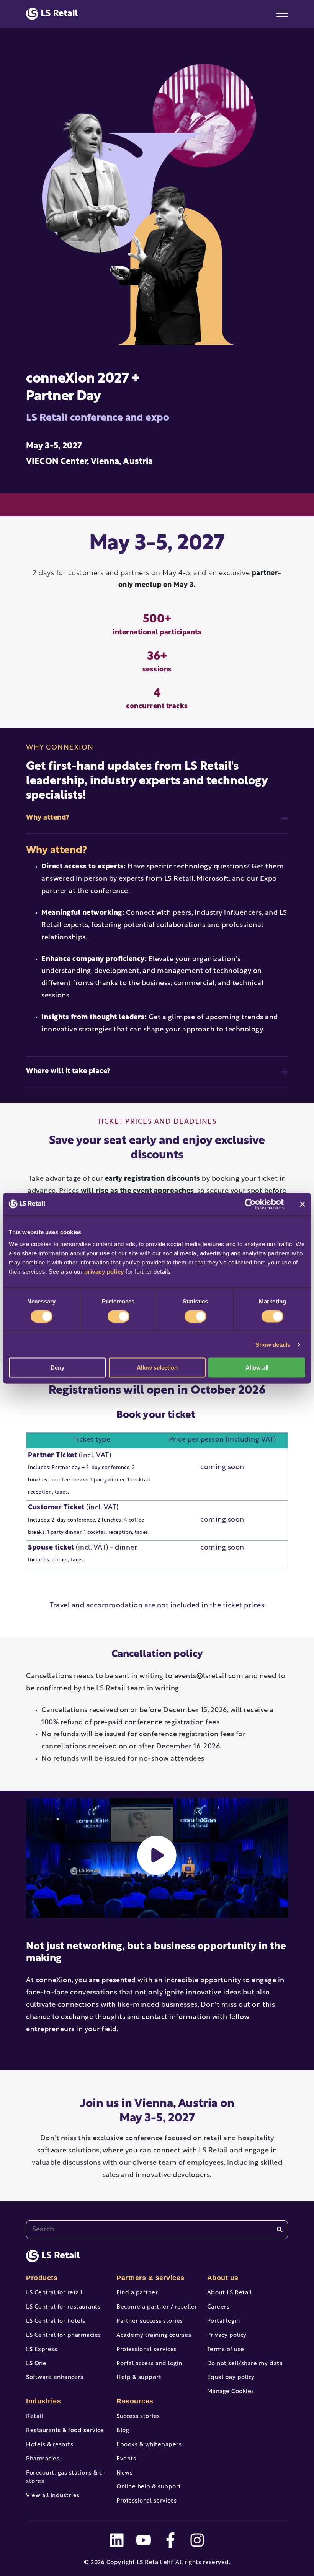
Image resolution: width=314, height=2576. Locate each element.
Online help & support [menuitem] (149, 2487)
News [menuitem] (124, 2473)
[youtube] (144, 2540)
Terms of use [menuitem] (226, 2350)
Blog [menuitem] (123, 2431)
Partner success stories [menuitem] (150, 2321)
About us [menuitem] (223, 2278)
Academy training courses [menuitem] (154, 2336)
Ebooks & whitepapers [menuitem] (149, 2445)
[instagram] (197, 2540)
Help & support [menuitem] (139, 2378)
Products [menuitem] (42, 2278)
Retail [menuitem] (34, 2417)
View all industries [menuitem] (53, 2496)
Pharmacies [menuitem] (43, 2459)
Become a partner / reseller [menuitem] (157, 2307)
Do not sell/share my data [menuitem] (245, 2364)
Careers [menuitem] (218, 2307)
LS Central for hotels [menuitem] (56, 2321)
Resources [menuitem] (135, 2401)
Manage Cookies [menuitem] (231, 2392)
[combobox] (157, 2230)
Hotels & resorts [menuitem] (50, 2445)
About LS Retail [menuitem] (230, 2293)
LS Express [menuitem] (42, 2350)
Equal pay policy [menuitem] (231, 2378)
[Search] (280, 2230)
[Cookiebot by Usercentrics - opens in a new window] (250, 1204)
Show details (273, 1344)
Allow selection (157, 1368)
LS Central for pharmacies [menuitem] (64, 2336)
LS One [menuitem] (36, 2364)
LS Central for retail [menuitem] (54, 2293)
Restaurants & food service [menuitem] (65, 2431)
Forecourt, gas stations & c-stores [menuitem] (65, 2478)
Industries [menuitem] (43, 2401)
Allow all (257, 1368)
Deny (57, 1368)
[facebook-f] (170, 2540)
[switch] (119, 1316)
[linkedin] (117, 2540)
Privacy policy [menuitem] (227, 2336)
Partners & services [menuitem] (150, 2278)
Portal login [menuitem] (224, 2321)
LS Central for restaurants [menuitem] (63, 2307)
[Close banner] (303, 1204)
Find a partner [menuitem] (137, 2293)
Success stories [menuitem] (138, 2417)
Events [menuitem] (126, 2459)
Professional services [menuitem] (147, 2350)
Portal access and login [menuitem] (149, 2364)
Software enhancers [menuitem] (55, 2378)
